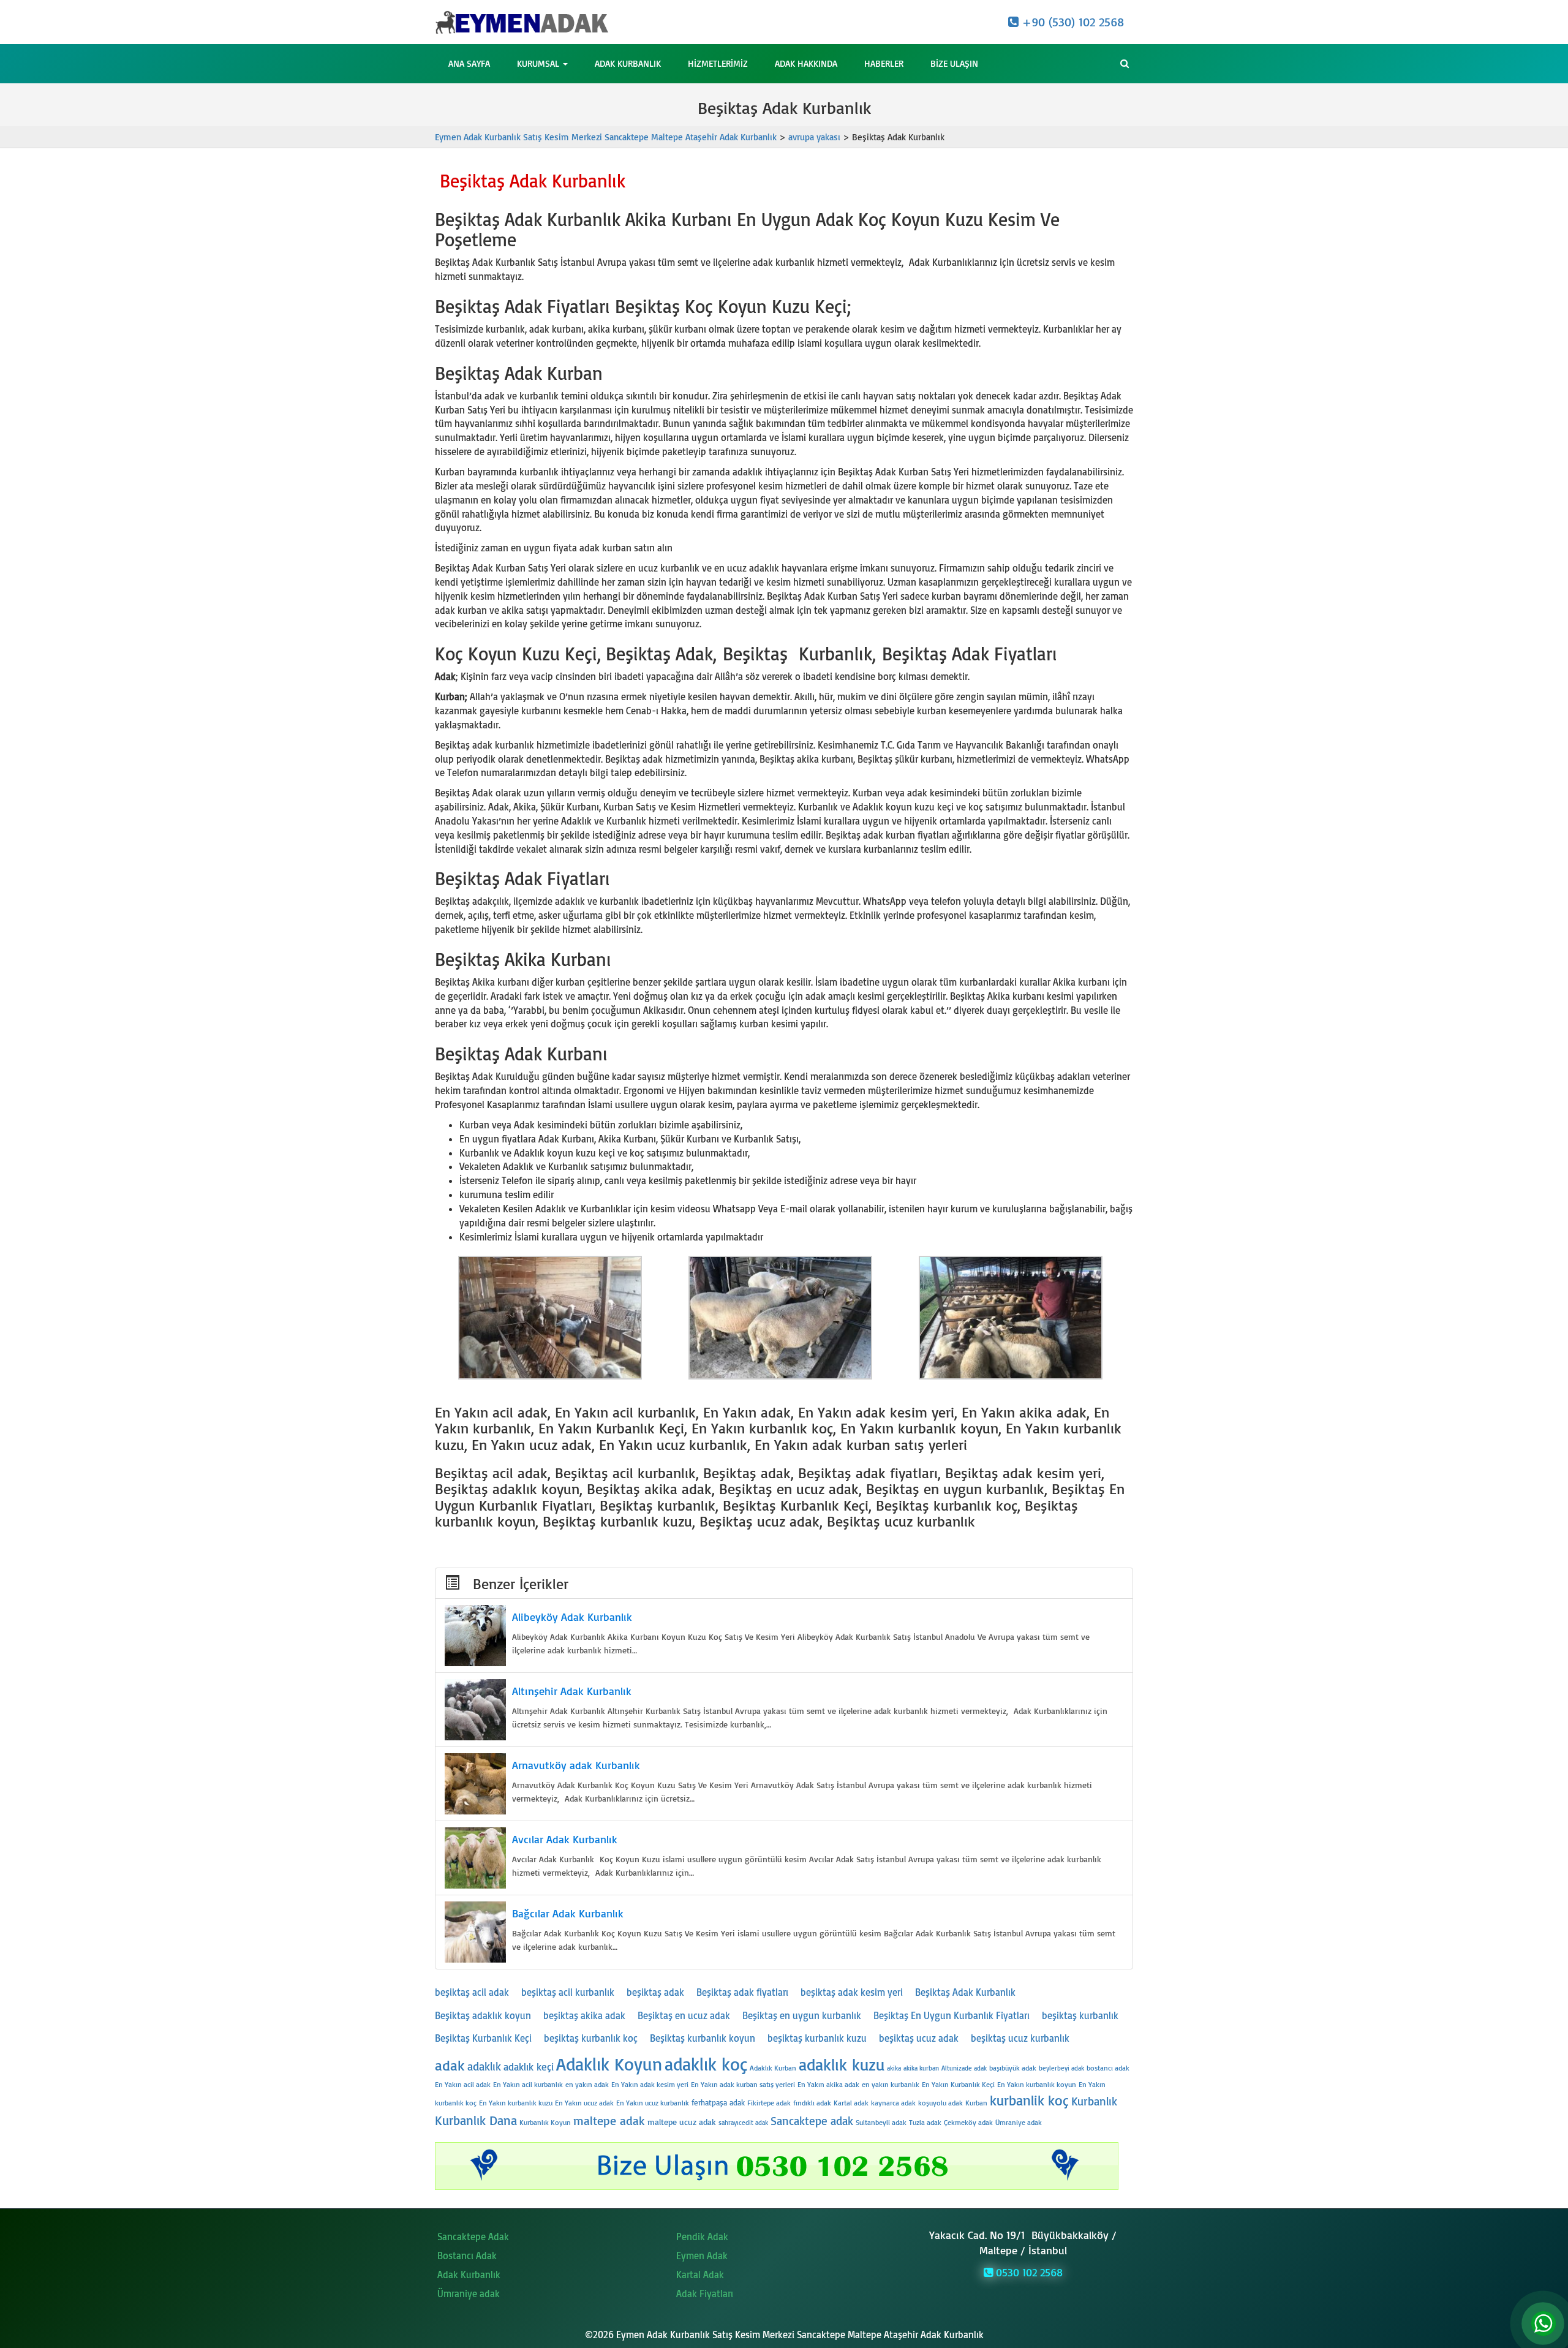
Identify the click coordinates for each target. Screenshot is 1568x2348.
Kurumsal (539, 63)
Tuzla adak (925, 2122)
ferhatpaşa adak (718, 2102)
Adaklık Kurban (773, 2068)
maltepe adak (609, 2120)
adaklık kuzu (842, 2064)
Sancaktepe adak (812, 2121)
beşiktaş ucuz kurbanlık (1020, 2038)
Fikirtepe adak (769, 2103)
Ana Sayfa (469, 63)
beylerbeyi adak (1061, 2068)
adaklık (484, 2066)
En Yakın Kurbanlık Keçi (958, 2084)
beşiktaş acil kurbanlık (568, 1992)
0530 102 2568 (1028, 2272)
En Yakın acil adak (463, 2084)
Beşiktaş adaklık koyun (483, 2015)
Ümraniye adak (1019, 2122)
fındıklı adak (812, 2103)
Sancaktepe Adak (473, 2237)
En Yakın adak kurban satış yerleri (743, 2084)
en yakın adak (587, 2084)
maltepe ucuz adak (682, 2122)
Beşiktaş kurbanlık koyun (703, 2038)
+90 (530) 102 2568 (1071, 22)
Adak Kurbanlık (628, 63)
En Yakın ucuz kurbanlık (653, 2103)
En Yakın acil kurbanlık (528, 2084)
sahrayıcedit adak (743, 2123)
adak (450, 2065)
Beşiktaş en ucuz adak (684, 2015)
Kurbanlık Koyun (545, 2122)
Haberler (884, 63)
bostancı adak (1108, 2068)
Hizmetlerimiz (718, 63)
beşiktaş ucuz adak (919, 2038)
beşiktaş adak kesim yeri (852, 1992)
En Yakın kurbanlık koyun (1037, 2084)
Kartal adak (851, 2103)
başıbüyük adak (1013, 2068)
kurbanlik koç (1029, 2100)
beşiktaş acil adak (472, 1992)
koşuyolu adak (940, 2103)
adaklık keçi (529, 2067)
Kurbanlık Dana (476, 2120)
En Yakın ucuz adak (584, 2103)
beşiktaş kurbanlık (1080, 2015)
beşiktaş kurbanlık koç (591, 2038)
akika (894, 2068)
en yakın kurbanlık (891, 2084)
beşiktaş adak (655, 1992)
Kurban (976, 2103)
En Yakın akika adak (828, 2084)
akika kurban (921, 2068)
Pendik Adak (702, 2237)
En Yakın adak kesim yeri (650, 2084)
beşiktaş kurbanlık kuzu (817, 2038)
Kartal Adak (700, 2274)
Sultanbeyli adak (881, 2122)
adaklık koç (706, 2063)
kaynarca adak (893, 2103)
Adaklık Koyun (609, 2063)
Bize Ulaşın (954, 63)
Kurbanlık (1094, 2101)
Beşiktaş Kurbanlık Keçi (483, 2038)
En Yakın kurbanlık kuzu (516, 2103)
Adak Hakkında (806, 63)
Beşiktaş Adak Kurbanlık (965, 1992)
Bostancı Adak (467, 2256)
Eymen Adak (702, 2256)
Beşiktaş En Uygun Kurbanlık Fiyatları (952, 2015)
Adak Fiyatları (705, 2293)
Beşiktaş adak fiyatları (742, 1992)
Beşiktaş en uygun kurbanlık (802, 2015)
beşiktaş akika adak (584, 2015)
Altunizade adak (964, 2068)
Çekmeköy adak (968, 2122)
